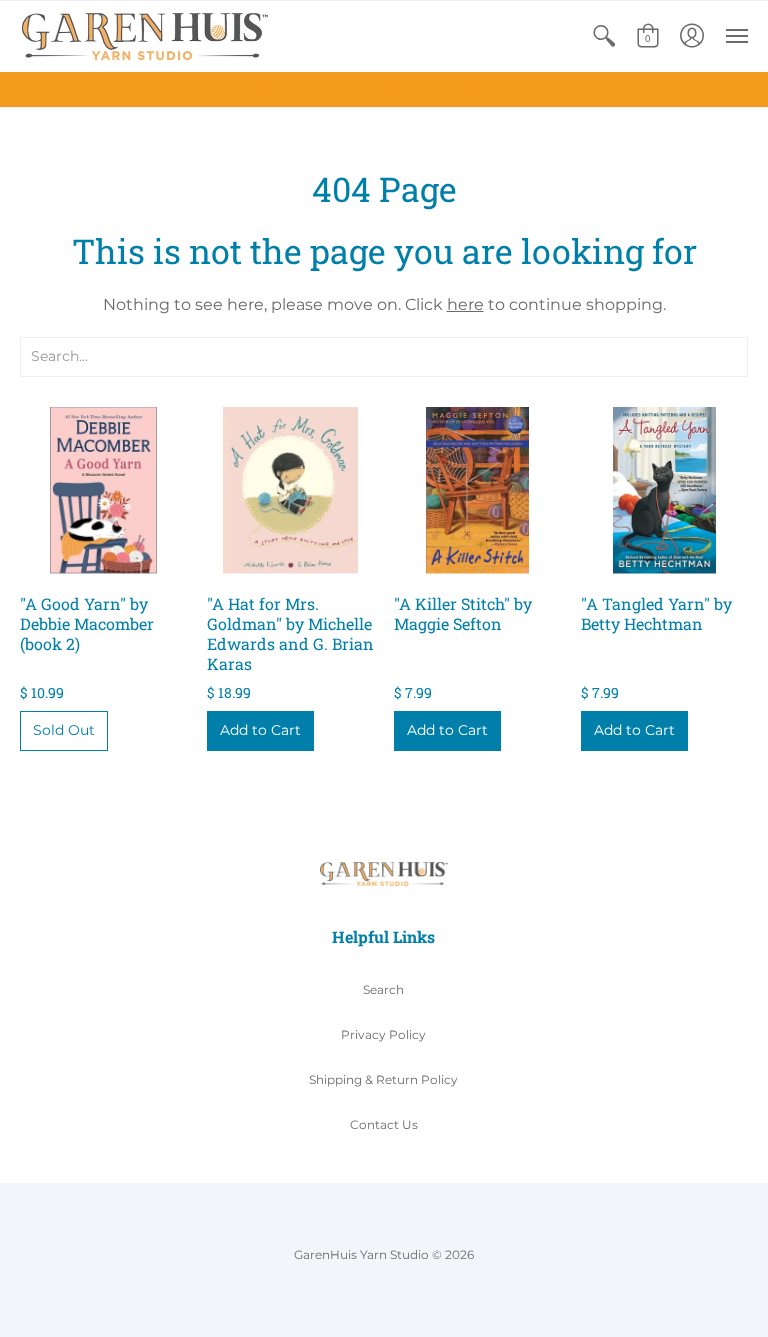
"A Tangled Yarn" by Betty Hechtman (656, 613)
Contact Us (384, 1124)
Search (383, 989)
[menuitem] (604, 36)
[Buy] (103, 490)
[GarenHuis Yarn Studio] (145, 36)
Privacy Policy (383, 1034)
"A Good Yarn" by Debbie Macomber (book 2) (87, 623)
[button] (604, 36)
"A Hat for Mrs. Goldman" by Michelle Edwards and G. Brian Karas (290, 633)
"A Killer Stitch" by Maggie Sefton (463, 613)
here (465, 304)
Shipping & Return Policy (383, 1079)
